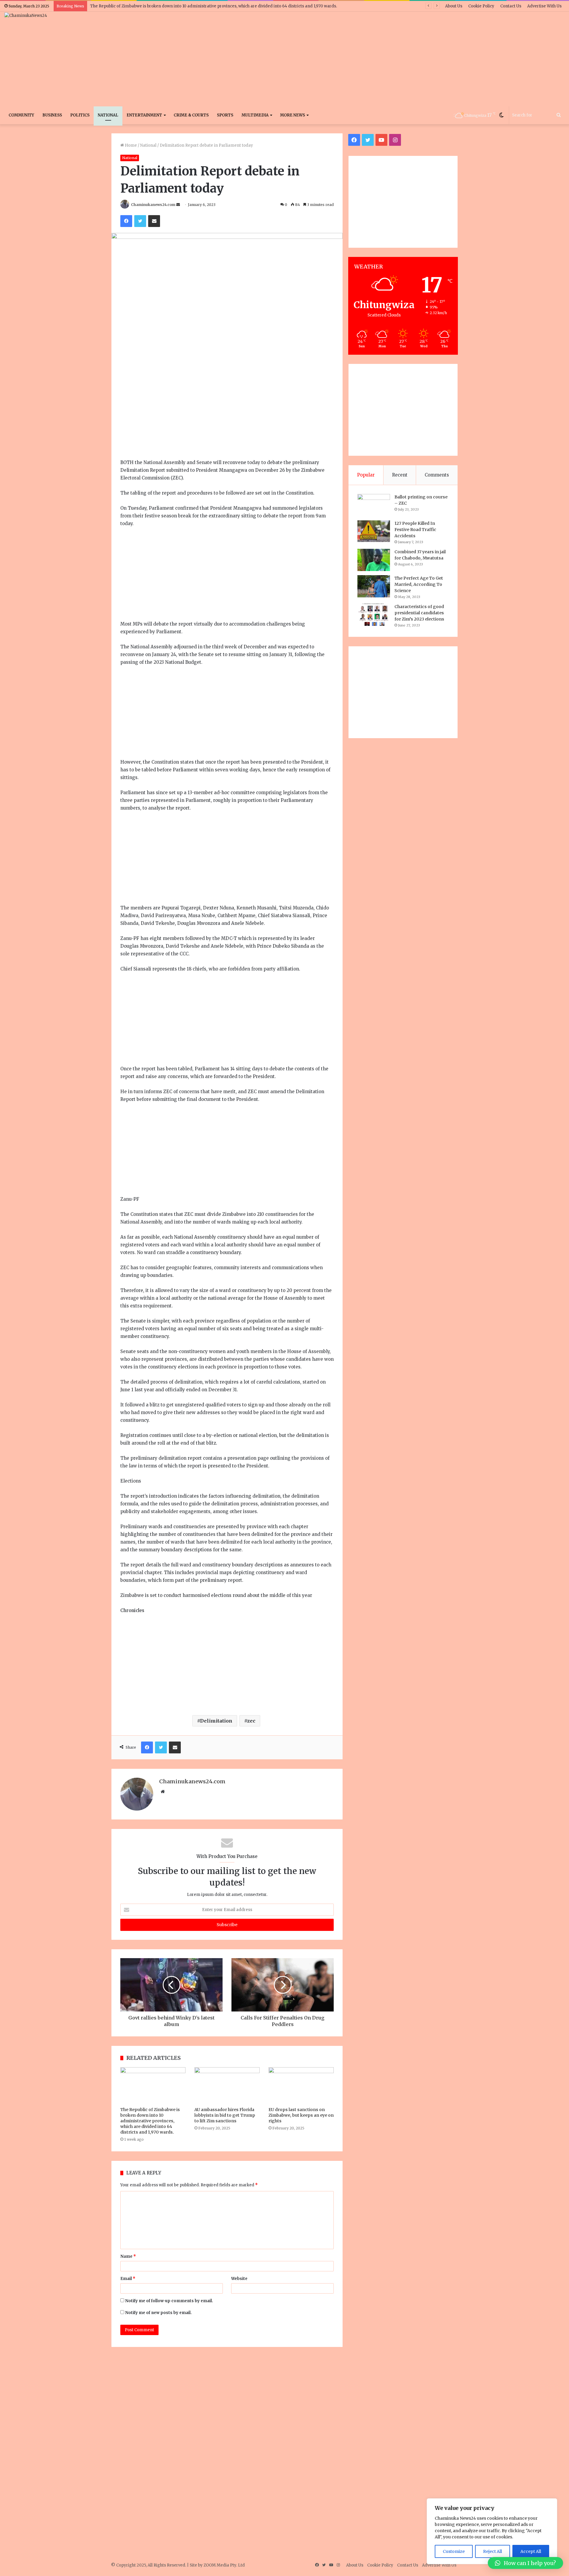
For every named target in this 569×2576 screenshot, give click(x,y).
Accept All (531, 2551)
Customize (454, 2551)
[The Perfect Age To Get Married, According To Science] (374, 586)
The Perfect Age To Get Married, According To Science (419, 584)
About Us (454, 6)
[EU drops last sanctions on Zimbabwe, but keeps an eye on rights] (301, 2086)
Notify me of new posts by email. (158, 2313)
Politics (80, 115)
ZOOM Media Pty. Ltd (224, 2565)
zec (251, 1721)
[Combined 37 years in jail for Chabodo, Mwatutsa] (374, 560)
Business (52, 115)
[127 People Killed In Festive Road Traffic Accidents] (374, 531)
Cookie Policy (481, 6)
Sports (225, 115)
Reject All (493, 2551)
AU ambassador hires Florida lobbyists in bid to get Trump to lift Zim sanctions (225, 2115)
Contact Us (511, 6)
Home (130, 145)
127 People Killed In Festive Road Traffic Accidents (415, 530)
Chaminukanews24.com (153, 205)
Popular (366, 475)
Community (21, 115)
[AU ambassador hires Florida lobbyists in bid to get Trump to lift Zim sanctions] (227, 2086)
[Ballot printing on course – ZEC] (374, 505)
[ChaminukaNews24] (26, 15)
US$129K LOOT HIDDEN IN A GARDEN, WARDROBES (140, 6)
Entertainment (144, 115)
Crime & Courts (191, 115)
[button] (525, 2563)
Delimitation (216, 1721)
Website (239, 2279)
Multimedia (255, 115)
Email (128, 2279)
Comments (437, 475)
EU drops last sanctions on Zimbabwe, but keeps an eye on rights (301, 2115)
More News (293, 115)
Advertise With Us (544, 6)
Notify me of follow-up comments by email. (169, 2301)
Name (128, 2256)
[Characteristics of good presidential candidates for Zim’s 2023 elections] (374, 615)
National (108, 115)
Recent (400, 475)
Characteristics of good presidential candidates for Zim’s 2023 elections (419, 613)
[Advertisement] (379, 59)
